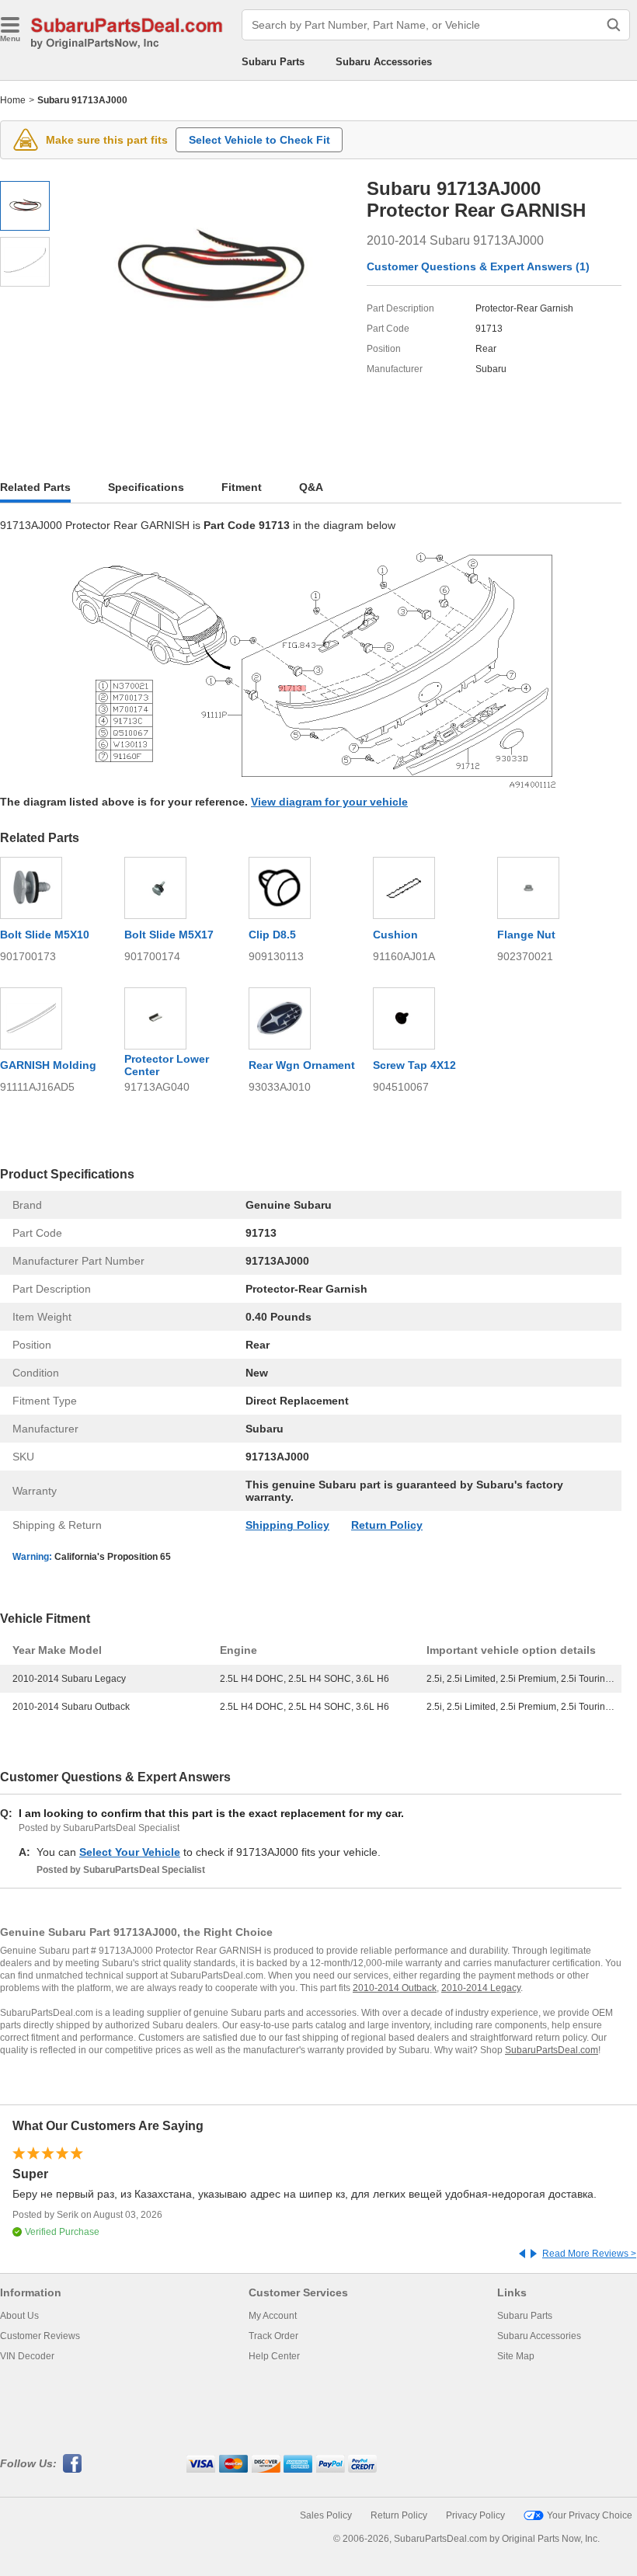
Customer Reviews (40, 2336)
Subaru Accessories (384, 62)
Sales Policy (326, 2515)
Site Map (516, 2356)
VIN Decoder (27, 2356)
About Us (19, 2316)
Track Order (273, 2336)
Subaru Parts (273, 62)
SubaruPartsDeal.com (552, 2050)
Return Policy (387, 1525)
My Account (273, 2316)
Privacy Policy (475, 2515)
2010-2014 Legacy (481, 1988)
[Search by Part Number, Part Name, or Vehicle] (614, 25)
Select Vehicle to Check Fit (259, 140)
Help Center (274, 2356)
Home (13, 100)
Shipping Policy (287, 1525)
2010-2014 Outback (395, 1988)
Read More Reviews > (589, 2254)
